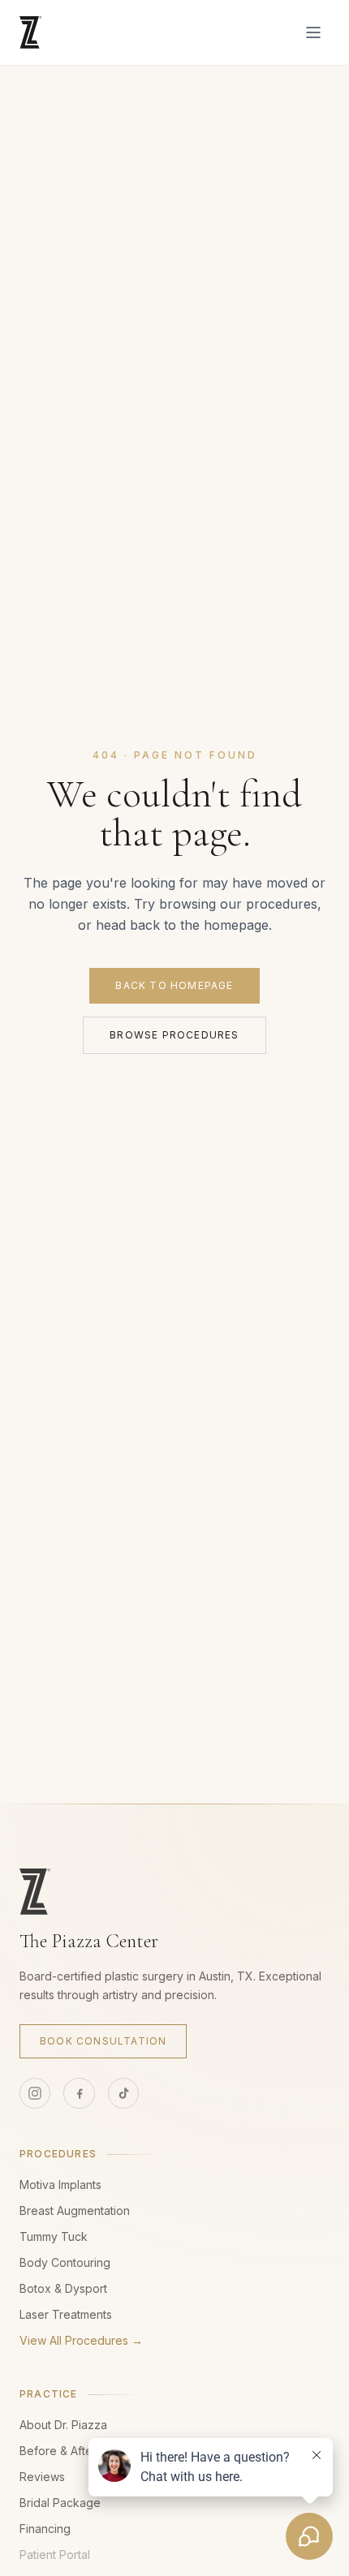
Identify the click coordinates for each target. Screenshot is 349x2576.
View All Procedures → (81, 2340)
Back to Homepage (174, 985)
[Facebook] (79, 2093)
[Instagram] (35, 2093)
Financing (45, 2529)
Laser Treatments (66, 2314)
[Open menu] (313, 32)
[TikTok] (123, 2093)
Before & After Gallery (78, 2451)
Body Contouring (65, 2262)
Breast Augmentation (75, 2210)
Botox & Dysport (63, 2288)
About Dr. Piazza (63, 2425)
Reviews (42, 2477)
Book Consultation (103, 2041)
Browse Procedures (174, 1035)
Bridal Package (60, 2503)
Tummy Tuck (54, 2236)
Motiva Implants (60, 2185)
